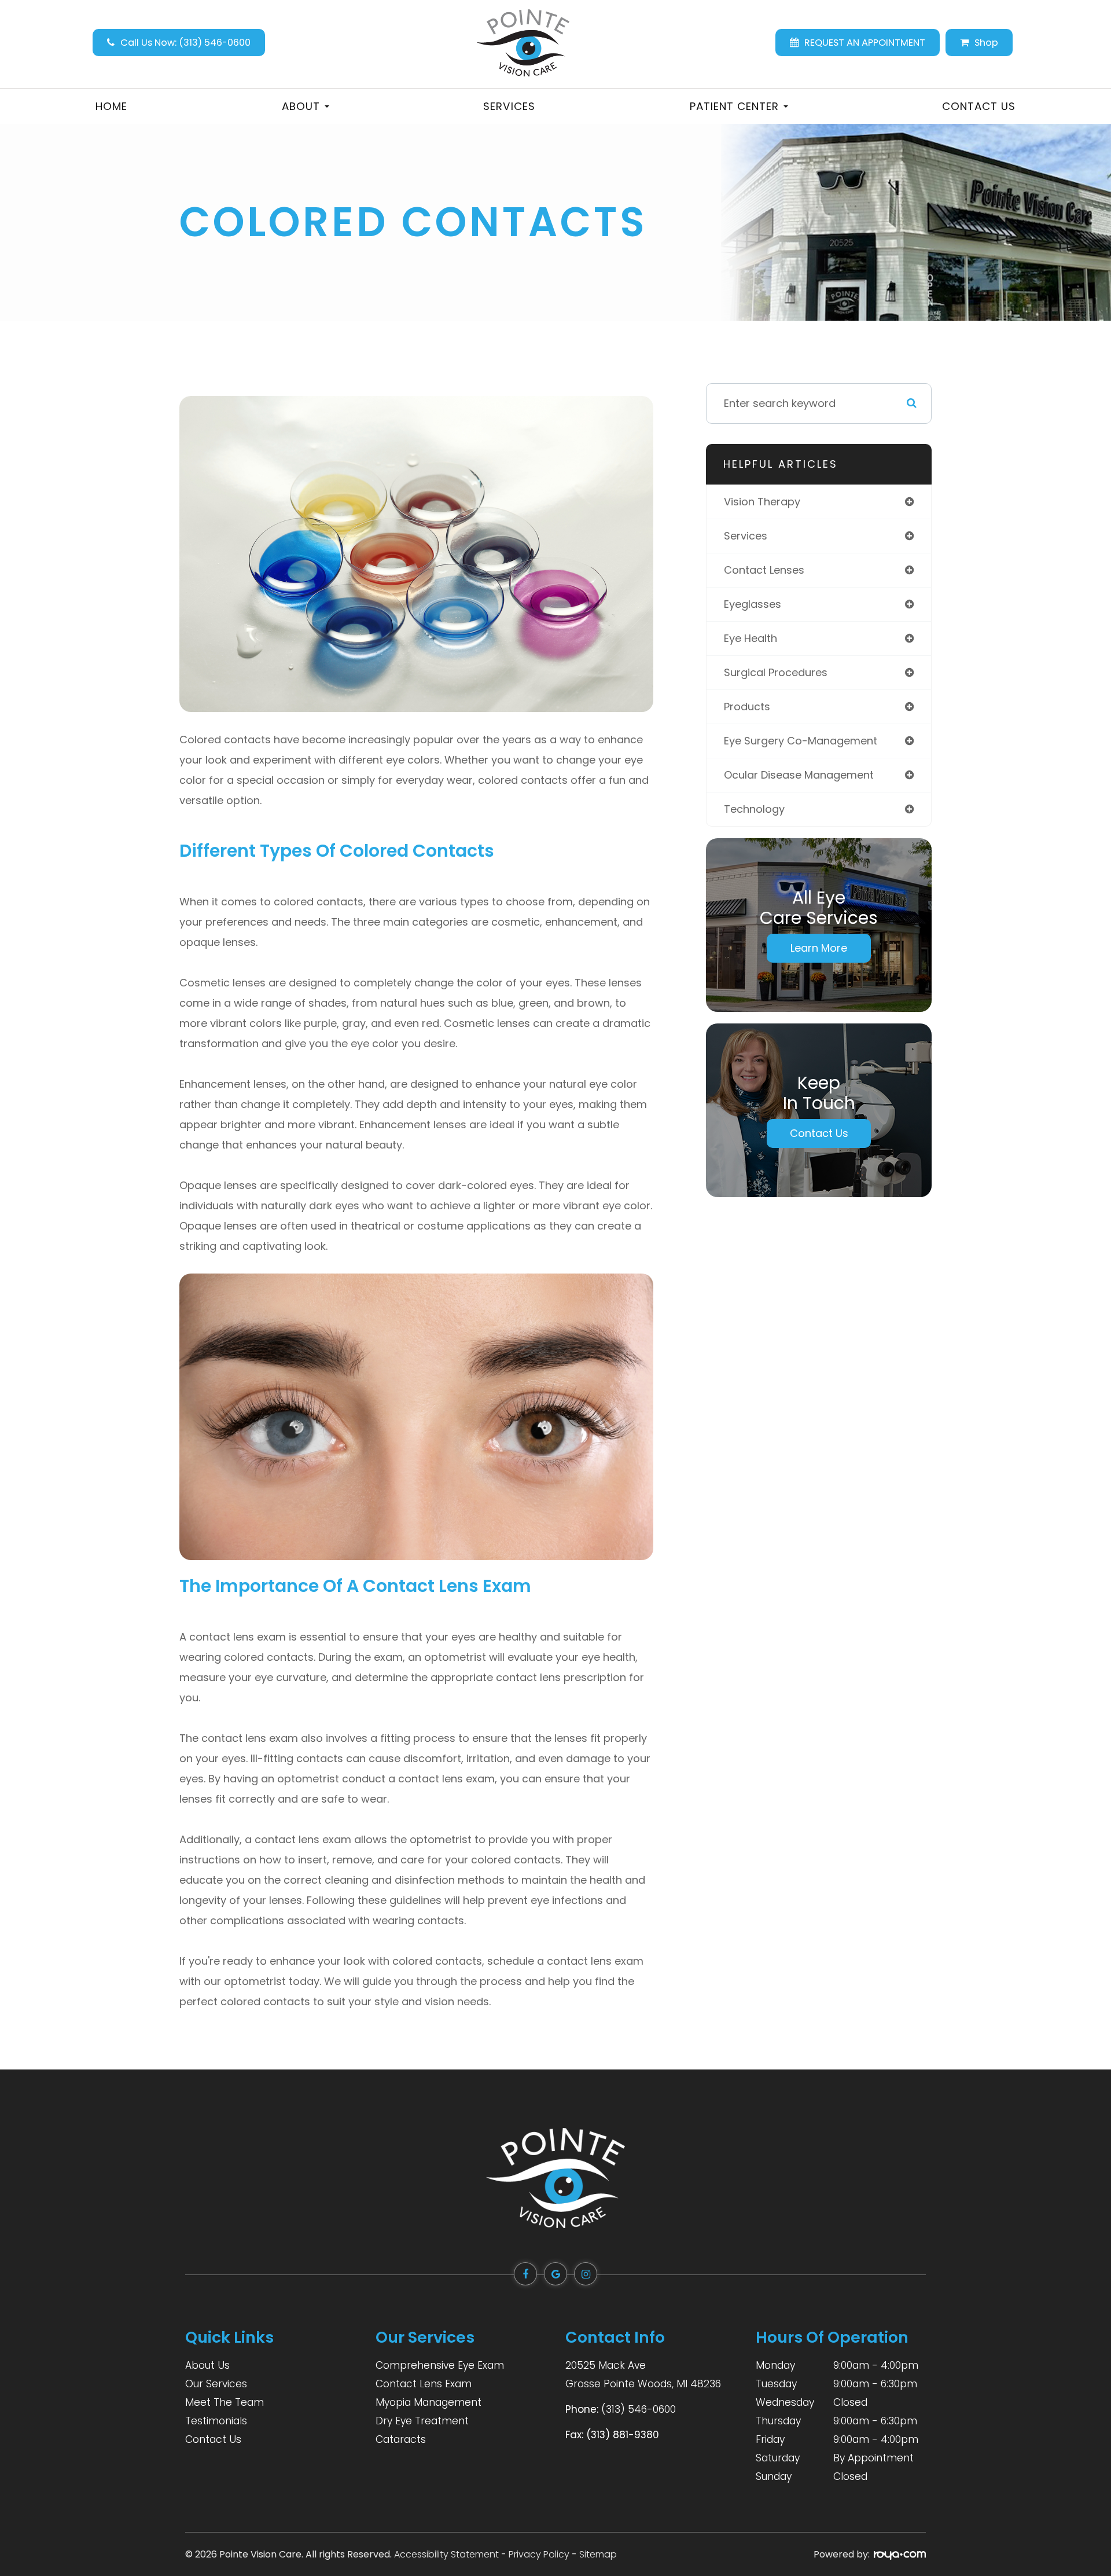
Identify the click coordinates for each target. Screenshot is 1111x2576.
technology (754, 809)
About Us (207, 2365)
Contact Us (979, 106)
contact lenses (764, 570)
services (746, 536)
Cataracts (401, 2439)
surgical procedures (776, 672)
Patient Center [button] (734, 106)
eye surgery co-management (801, 741)
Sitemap (598, 2554)
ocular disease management (799, 775)
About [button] (301, 106)
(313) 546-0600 (639, 2409)
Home (111, 106)
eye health (751, 638)
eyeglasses (753, 604)
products (747, 707)
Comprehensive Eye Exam (440, 2365)
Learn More (819, 948)
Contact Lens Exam (424, 2384)
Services (509, 106)
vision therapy (762, 502)
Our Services (216, 2384)
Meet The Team (225, 2402)
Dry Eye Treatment (422, 2421)
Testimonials (216, 2421)
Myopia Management (428, 2402)
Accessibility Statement (446, 2554)
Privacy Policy (539, 2554)
